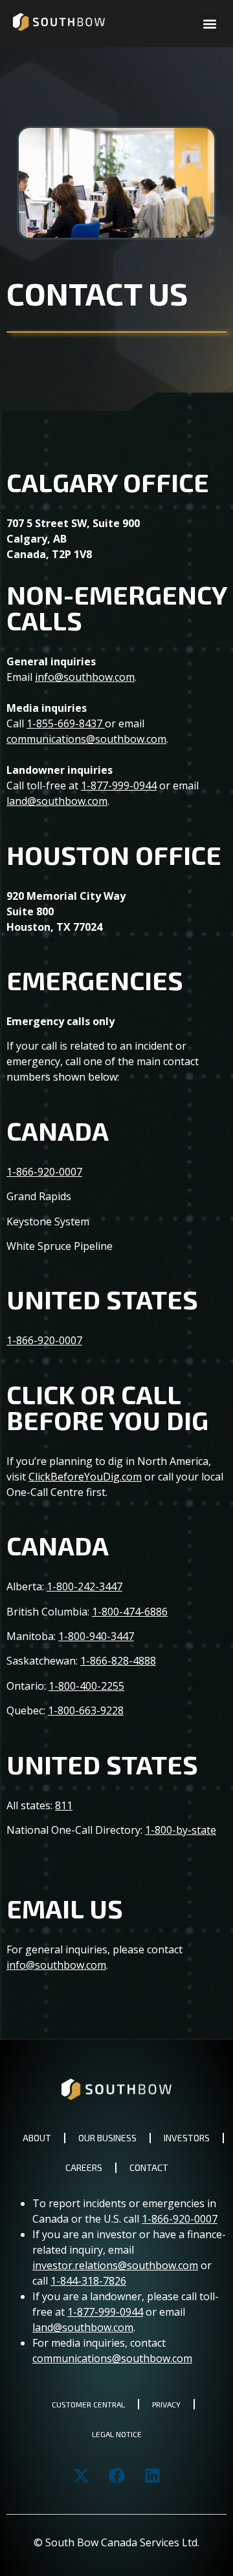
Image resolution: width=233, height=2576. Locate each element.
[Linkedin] (152, 2475)
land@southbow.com (57, 801)
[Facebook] (116, 2475)
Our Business (107, 2138)
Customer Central (88, 2404)
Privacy (166, 2404)
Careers (84, 2167)
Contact (149, 2167)
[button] (209, 24)
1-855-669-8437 (64, 723)
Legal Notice (117, 2434)
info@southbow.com (85, 677)
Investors (187, 2138)
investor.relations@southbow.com (115, 2265)
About (37, 2138)
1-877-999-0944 (119, 785)
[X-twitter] (81, 2475)
